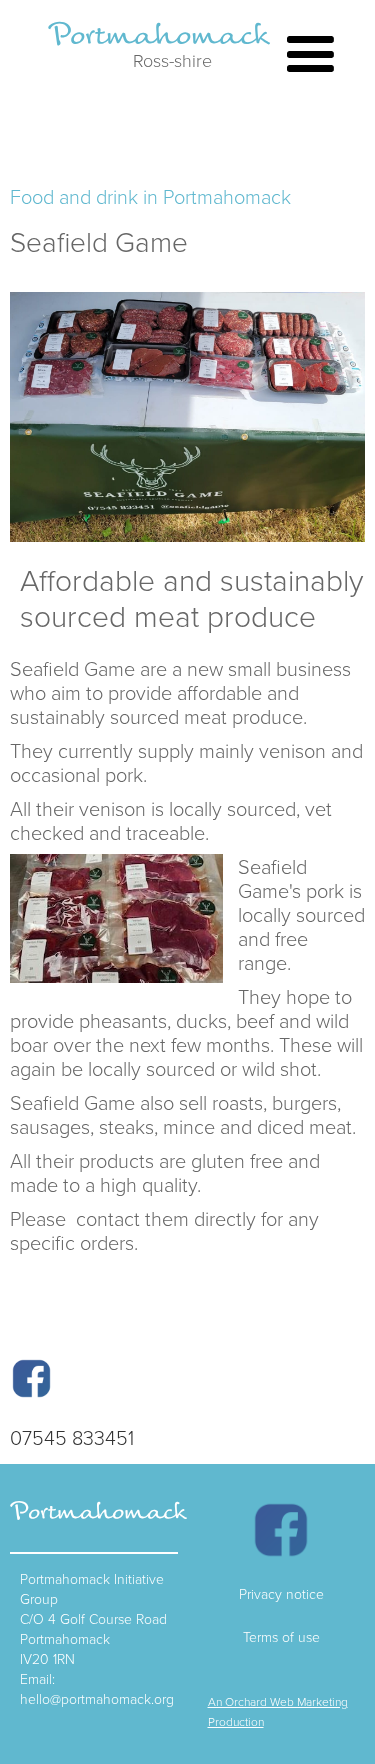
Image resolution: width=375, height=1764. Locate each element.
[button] (310, 59)
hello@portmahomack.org (97, 1698)
